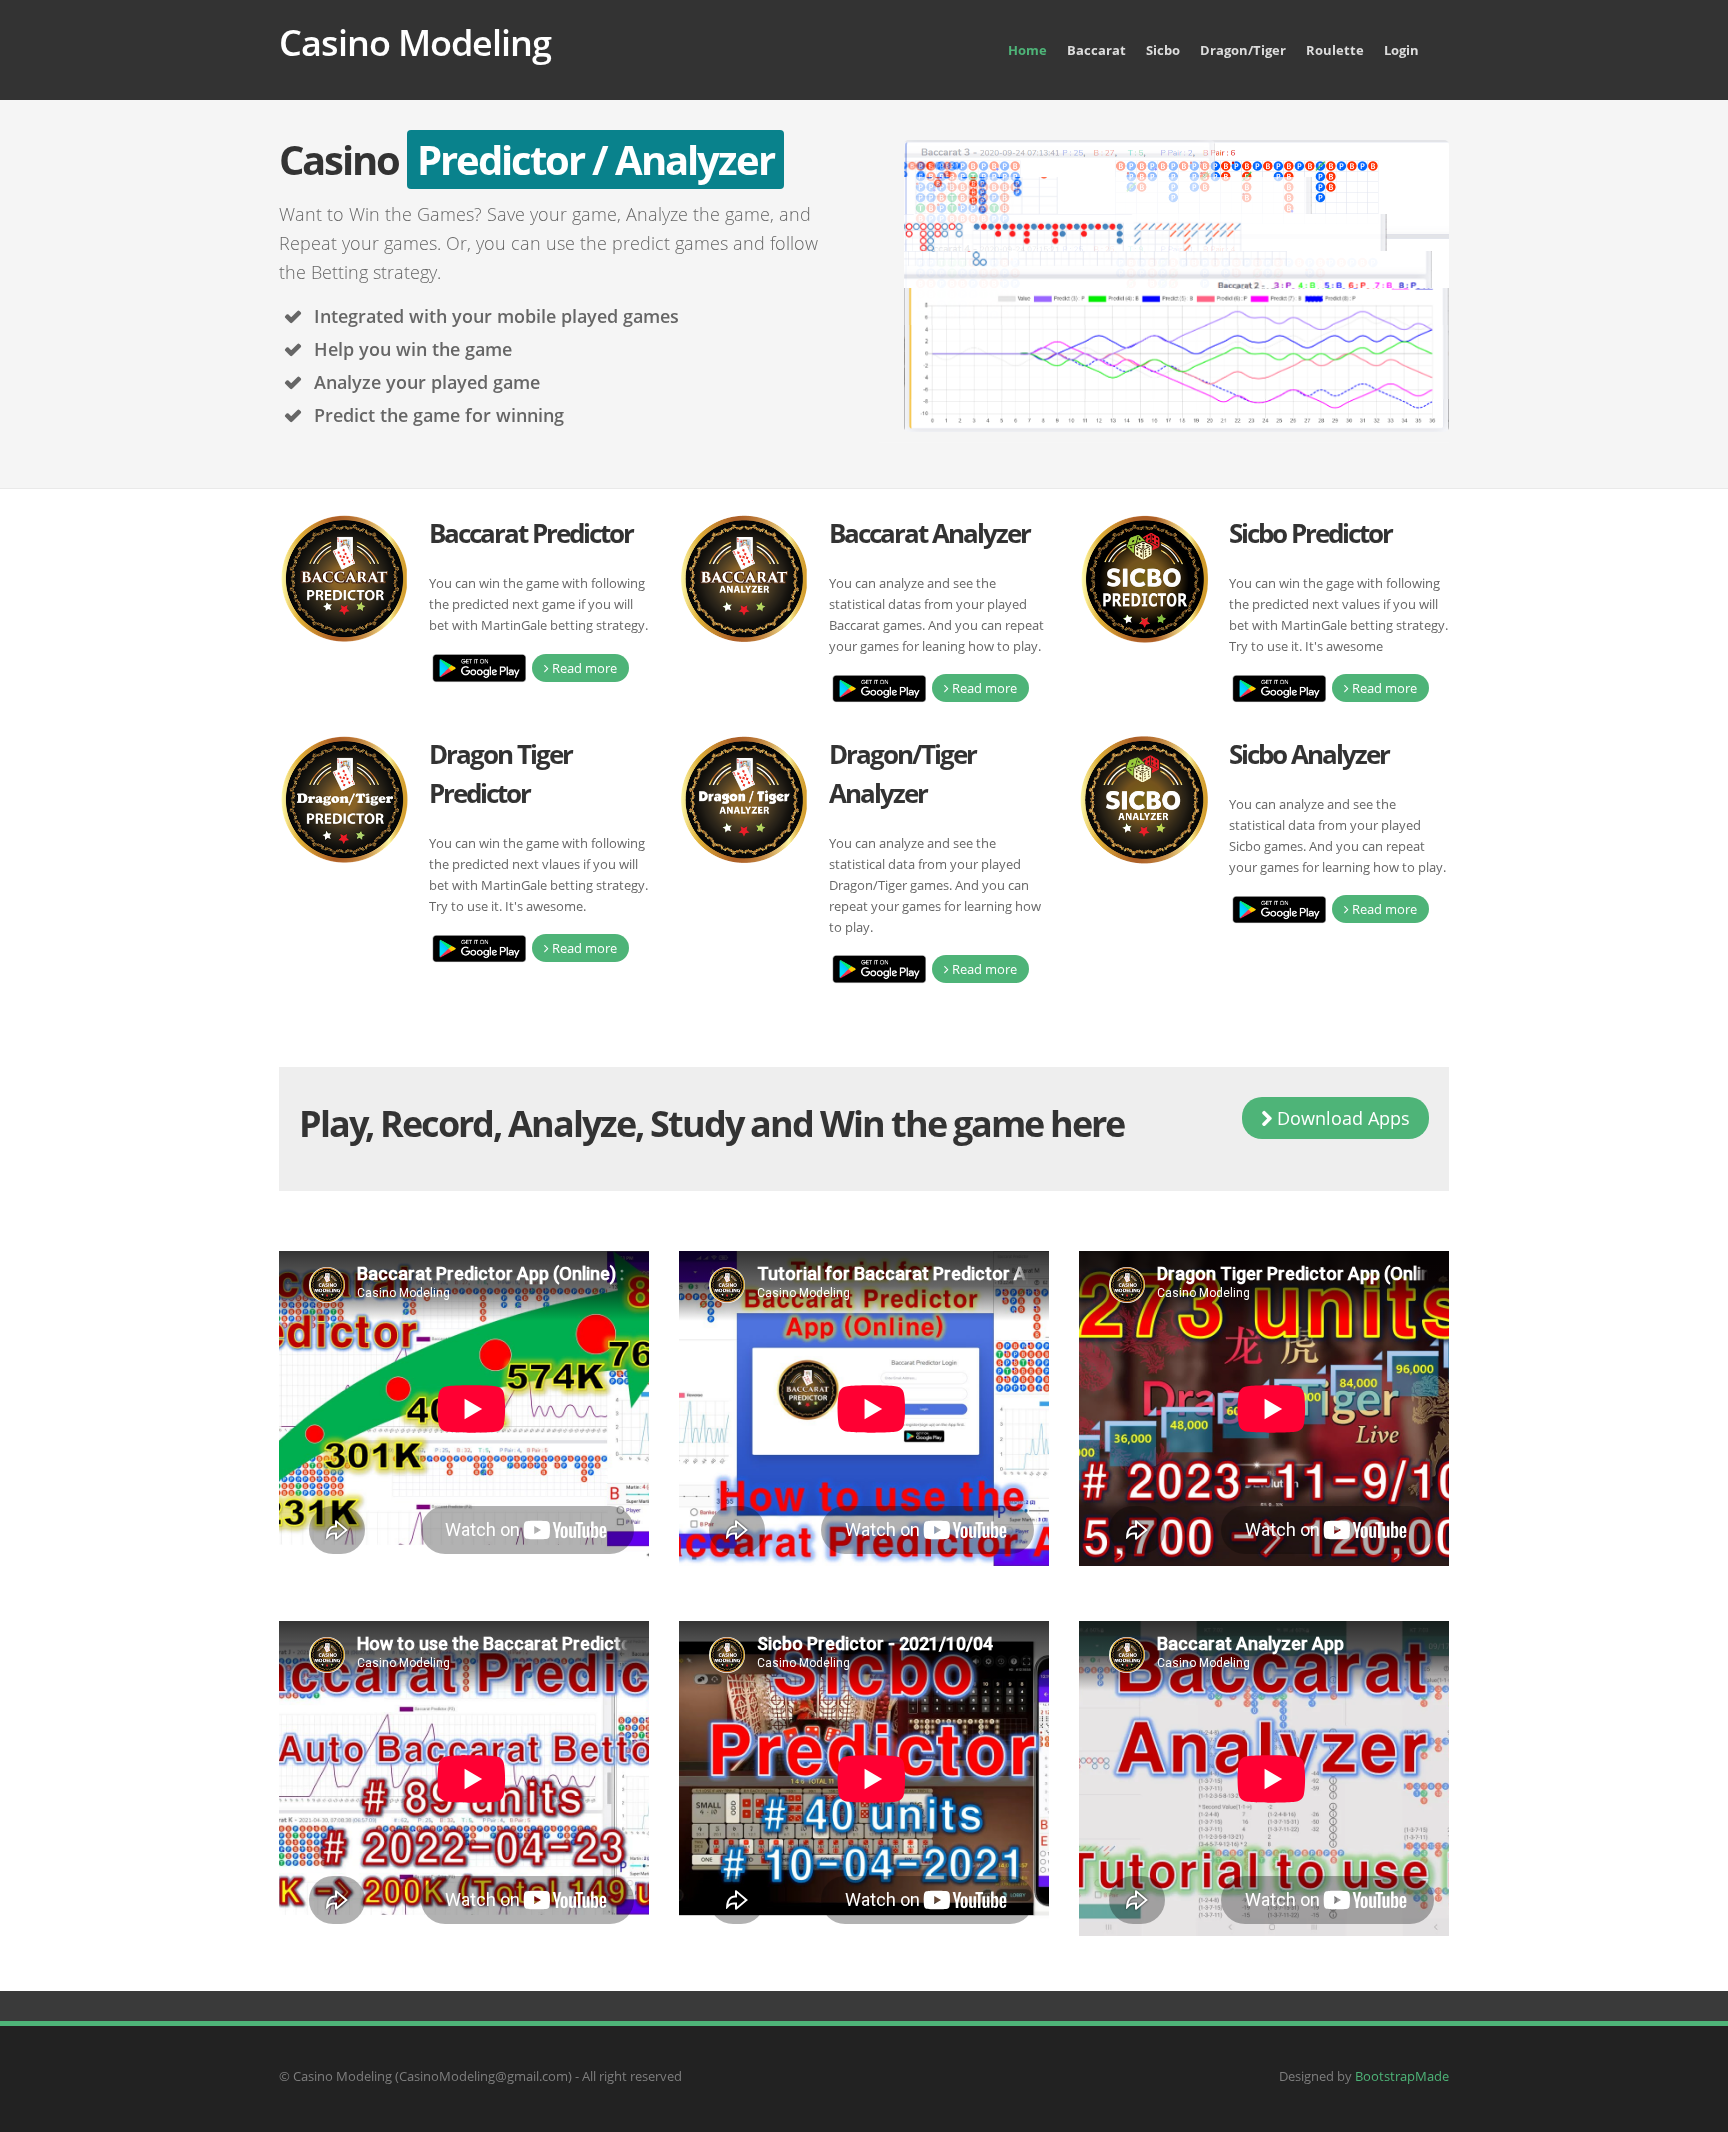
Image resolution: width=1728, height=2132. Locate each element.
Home (1027, 50)
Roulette (1335, 50)
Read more (583, 668)
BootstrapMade (1402, 2076)
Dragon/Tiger (1243, 50)
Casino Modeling (415, 42)
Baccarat (1096, 50)
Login (1401, 50)
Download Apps (1341, 1118)
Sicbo (1163, 50)
